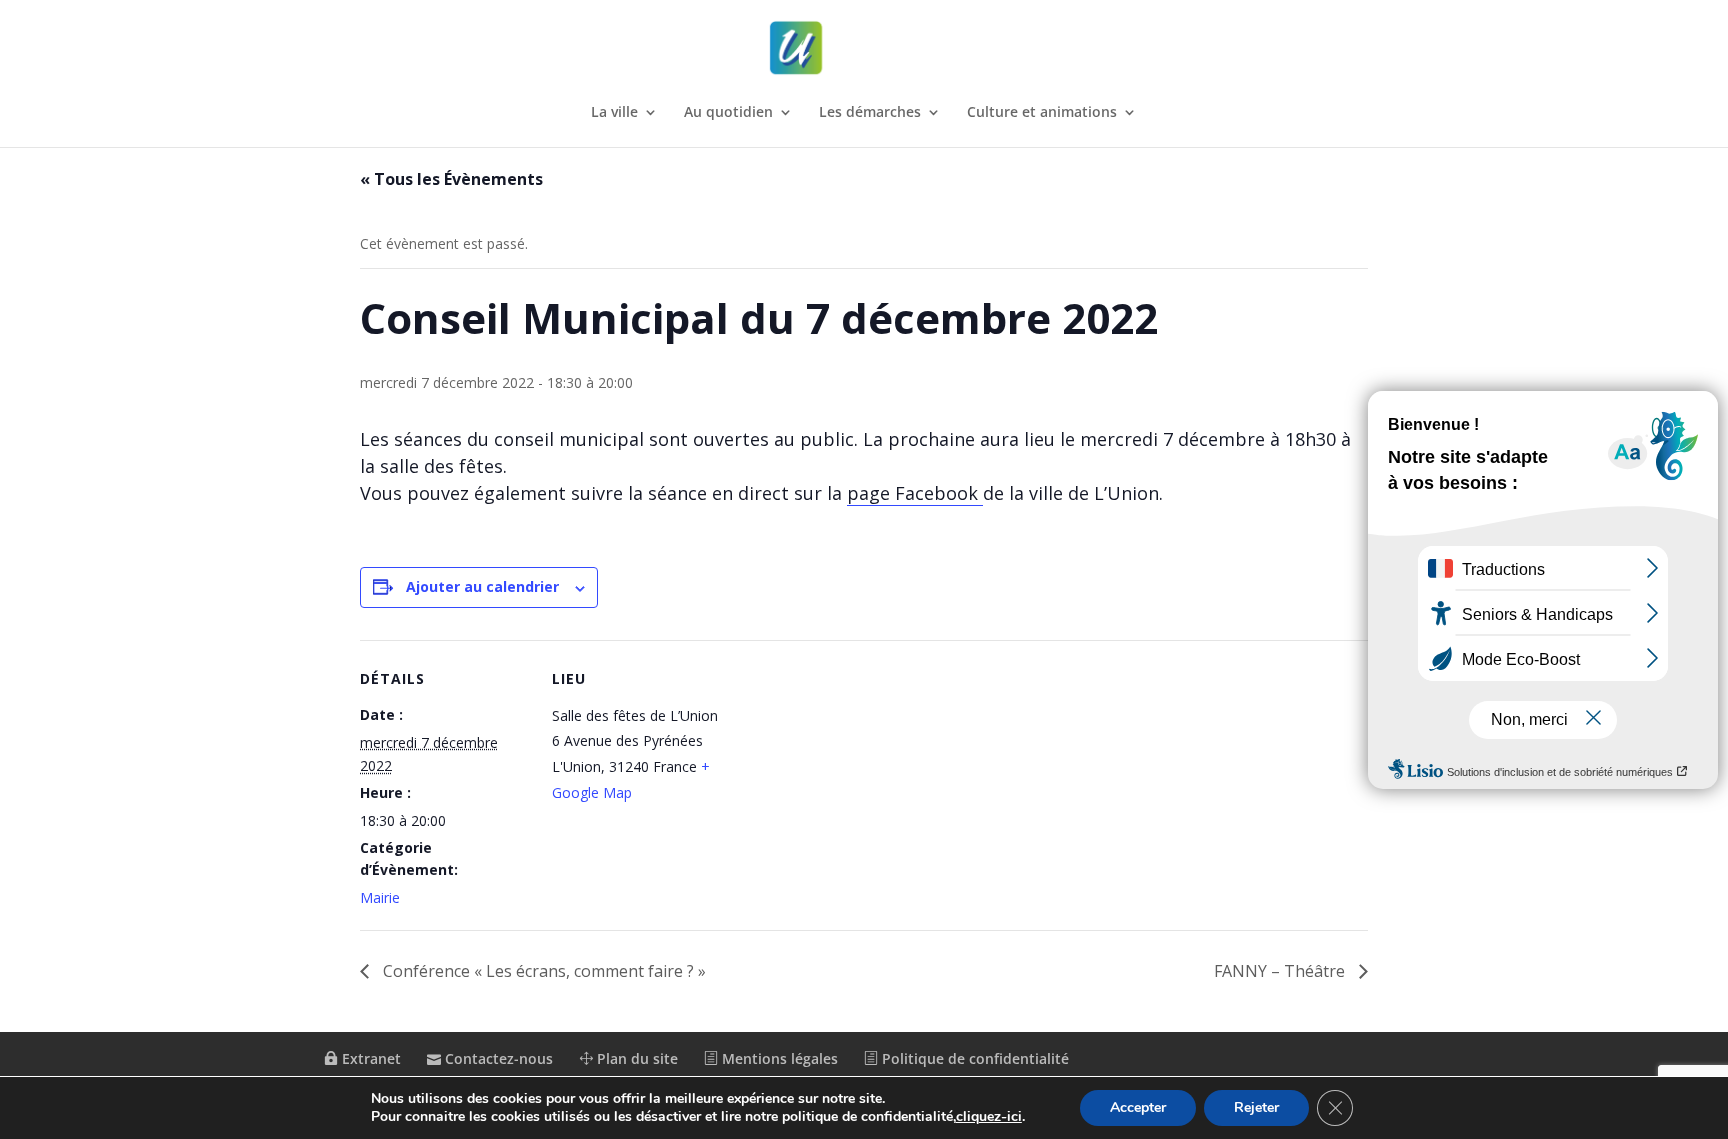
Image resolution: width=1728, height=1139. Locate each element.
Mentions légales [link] (778, 1058)
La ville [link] (614, 113)
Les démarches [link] (870, 113)
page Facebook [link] (915, 493)
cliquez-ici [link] (989, 1116)
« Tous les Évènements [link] (451, 179)
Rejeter (1256, 1107)
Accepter (1138, 1107)
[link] (866, 48)
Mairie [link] (380, 897)
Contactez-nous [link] (497, 1058)
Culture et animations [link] (1042, 113)
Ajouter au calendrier (482, 586)
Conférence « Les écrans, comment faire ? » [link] (542, 971)
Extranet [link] (369, 1058)
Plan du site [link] (635, 1058)
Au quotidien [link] (728, 113)
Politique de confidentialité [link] (973, 1058)
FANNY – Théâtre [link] (1281, 971)
